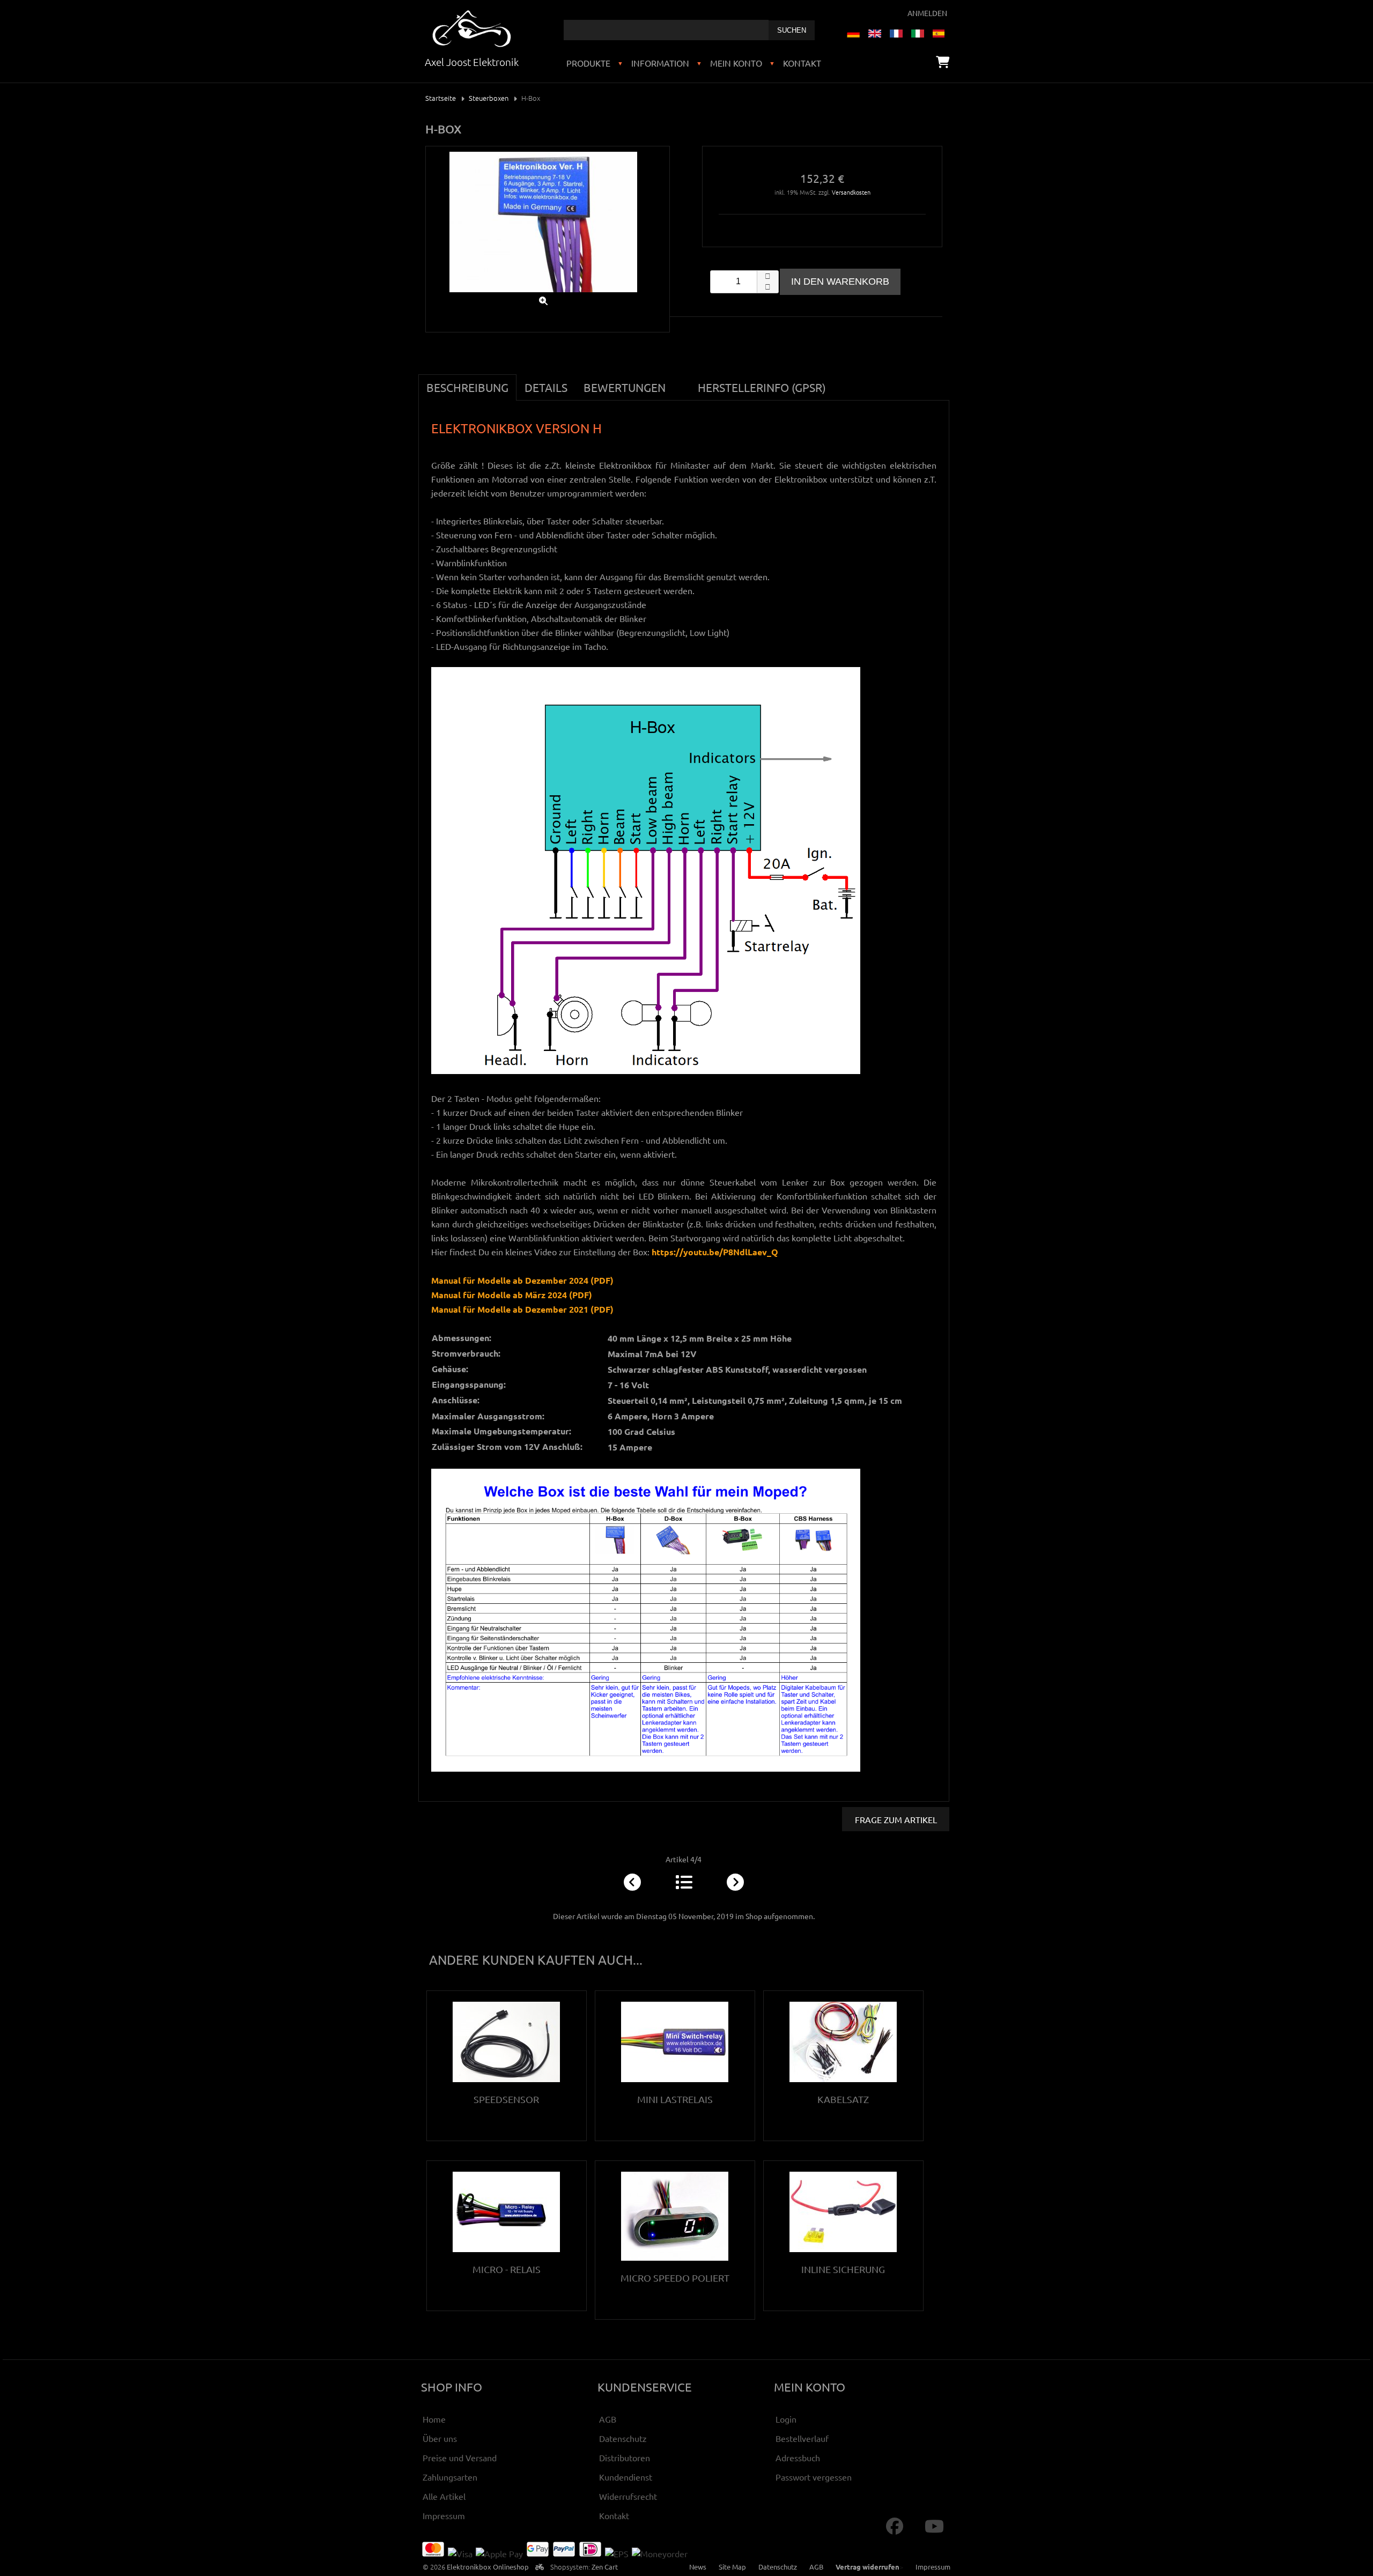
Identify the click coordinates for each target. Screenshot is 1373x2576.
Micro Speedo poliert (675, 2278)
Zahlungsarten (450, 2477)
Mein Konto (736, 63)
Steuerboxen (489, 98)
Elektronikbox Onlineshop (488, 2567)
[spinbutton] (744, 282)
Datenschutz (623, 2438)
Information (660, 63)
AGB (608, 2419)
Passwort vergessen (814, 2477)
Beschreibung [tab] (467, 387)
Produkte (588, 63)
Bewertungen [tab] (625, 387)
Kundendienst (626, 2477)
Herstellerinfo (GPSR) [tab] (762, 387)
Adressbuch (798, 2457)
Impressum (444, 2515)
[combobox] (666, 30)
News (698, 2567)
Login (786, 2419)
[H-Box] (543, 294)
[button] (767, 276)
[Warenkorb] (943, 62)
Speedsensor (506, 2099)
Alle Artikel (444, 2496)
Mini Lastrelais (675, 2099)
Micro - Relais (507, 2269)
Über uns (440, 2438)
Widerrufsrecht (628, 2496)
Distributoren (625, 2457)
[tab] (682, 381)
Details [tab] (546, 387)
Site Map (732, 2567)
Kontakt (802, 63)
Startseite (441, 98)
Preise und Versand (460, 2457)
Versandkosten (851, 192)
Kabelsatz (843, 2099)
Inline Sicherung (843, 2269)
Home (434, 2419)
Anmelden (927, 13)
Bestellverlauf (802, 2438)
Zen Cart (605, 2567)
